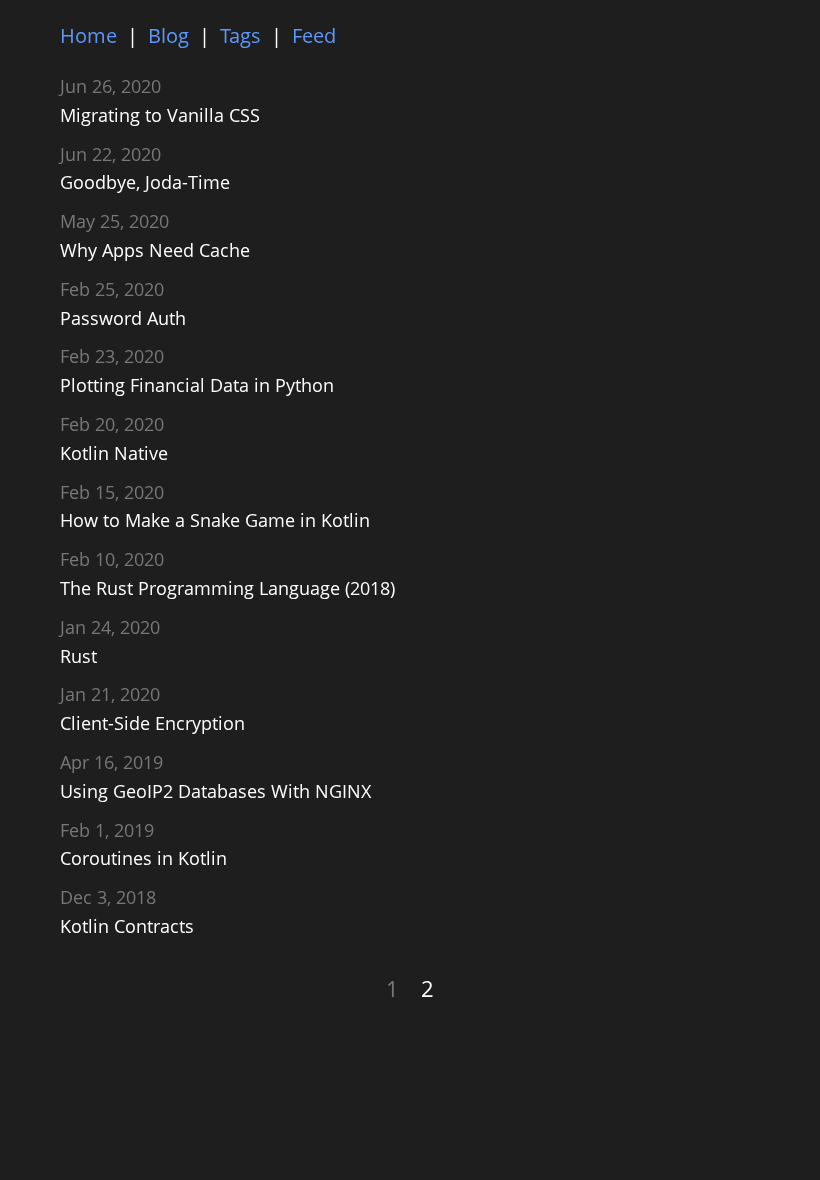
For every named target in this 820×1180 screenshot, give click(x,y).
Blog (168, 35)
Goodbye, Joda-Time (145, 182)
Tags (240, 35)
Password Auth (123, 318)
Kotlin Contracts (127, 926)
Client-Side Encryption (152, 723)
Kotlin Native (114, 453)
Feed (314, 35)
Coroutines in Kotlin (143, 858)
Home (88, 35)
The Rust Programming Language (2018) (227, 588)
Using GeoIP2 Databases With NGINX (215, 791)
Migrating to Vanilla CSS (160, 115)
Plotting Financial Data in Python (197, 385)
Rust (78, 656)
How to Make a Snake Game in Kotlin (215, 520)
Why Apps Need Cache (155, 250)
